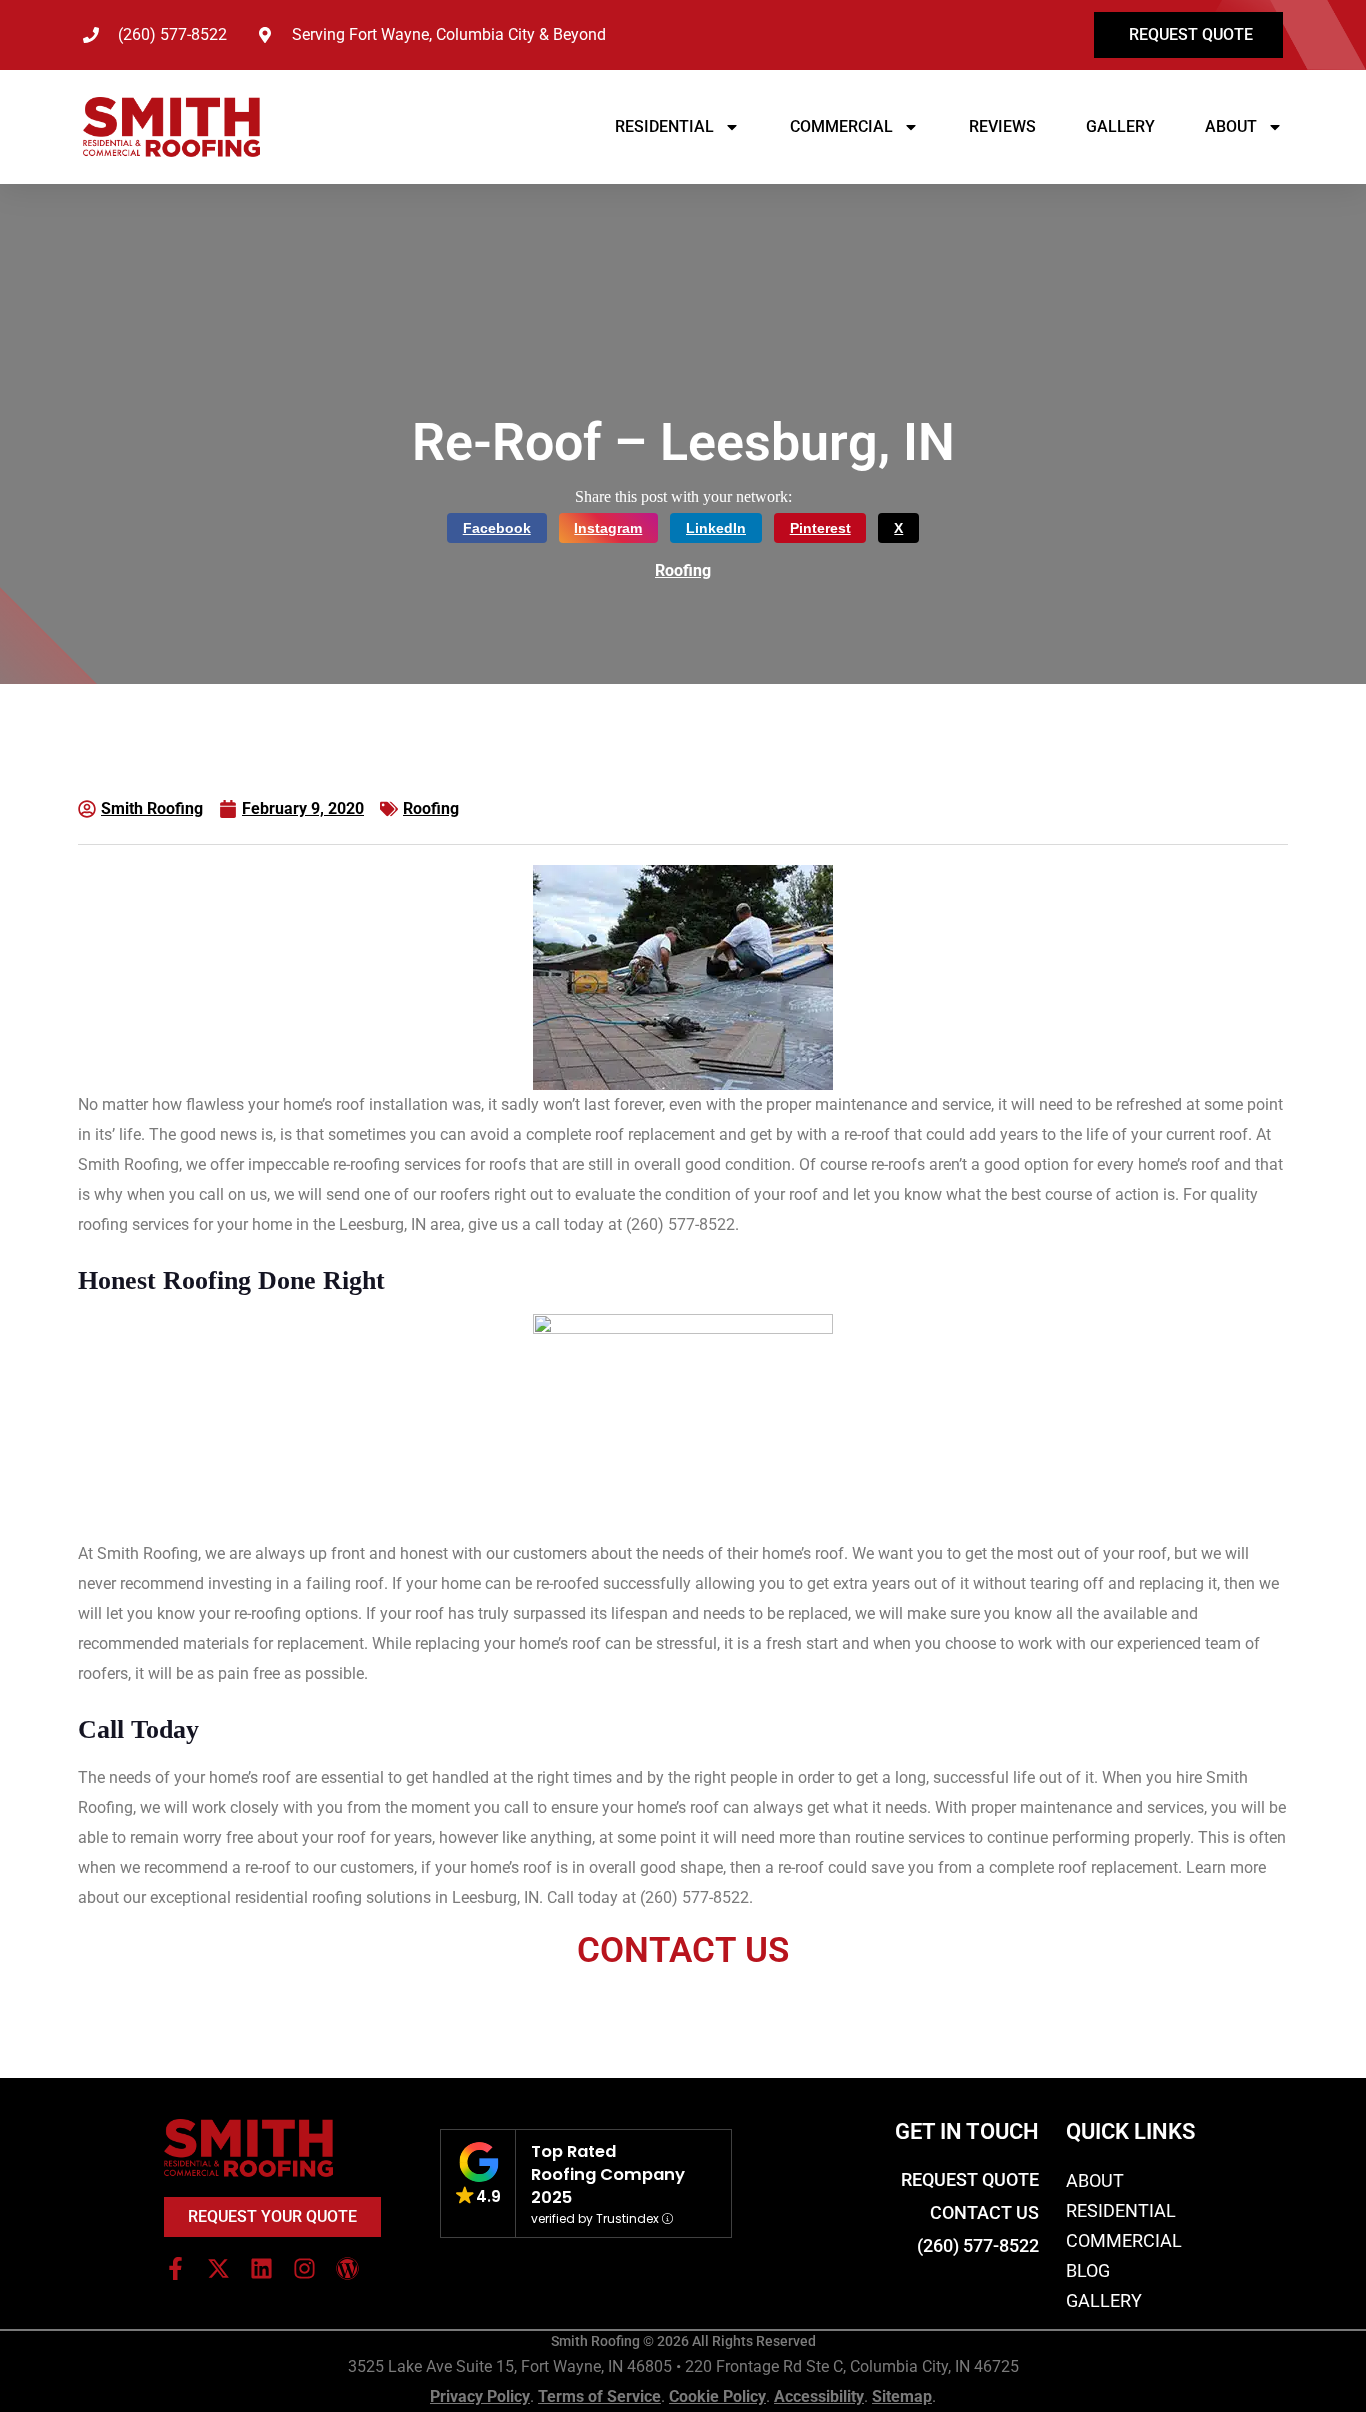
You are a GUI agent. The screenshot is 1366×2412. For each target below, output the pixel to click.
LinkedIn (716, 528)
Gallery (1120, 126)
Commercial (841, 126)
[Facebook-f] (175, 2268)
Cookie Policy (717, 2396)
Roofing (683, 570)
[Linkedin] (261, 2268)
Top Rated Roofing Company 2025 (608, 2174)
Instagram (608, 528)
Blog (1088, 2270)
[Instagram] (304, 2268)
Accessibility (819, 2396)
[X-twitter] (218, 2268)
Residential (664, 126)
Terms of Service (599, 2396)
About (1231, 126)
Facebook (497, 528)
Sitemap (902, 2396)
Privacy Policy (480, 2396)
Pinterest (820, 528)
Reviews (1002, 126)
